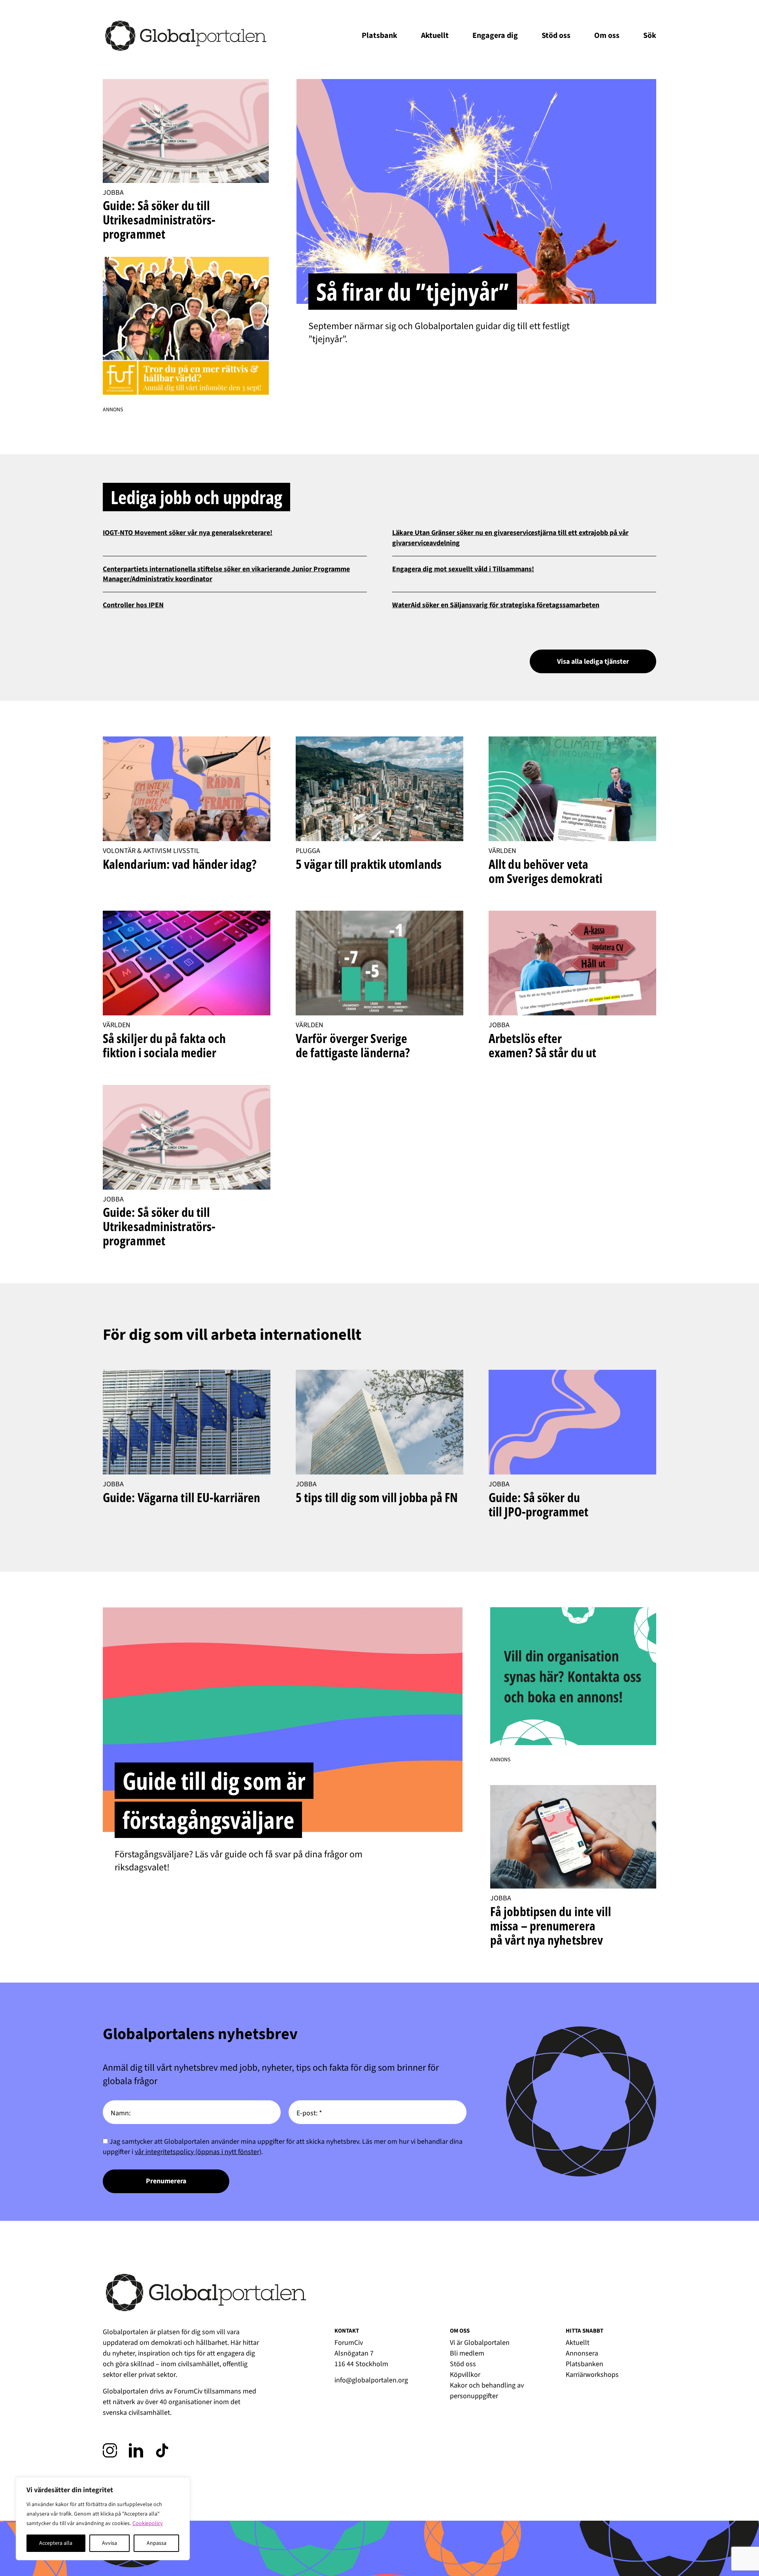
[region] (103, 2519)
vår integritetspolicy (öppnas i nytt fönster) (198, 2152)
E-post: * (309, 2113)
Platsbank (379, 36)
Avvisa (110, 2543)
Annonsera (582, 2353)
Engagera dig (495, 36)
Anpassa (157, 2543)
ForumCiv (188, 2391)
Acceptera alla (56, 2543)
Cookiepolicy (148, 2523)
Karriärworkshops (592, 2375)
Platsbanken (584, 2364)
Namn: (121, 2113)
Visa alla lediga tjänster (593, 662)
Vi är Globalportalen (480, 2343)
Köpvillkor (465, 2375)
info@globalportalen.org (371, 2380)
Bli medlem (467, 2353)
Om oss (607, 36)
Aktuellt (435, 36)
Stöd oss (556, 36)
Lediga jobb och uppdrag (196, 497)
